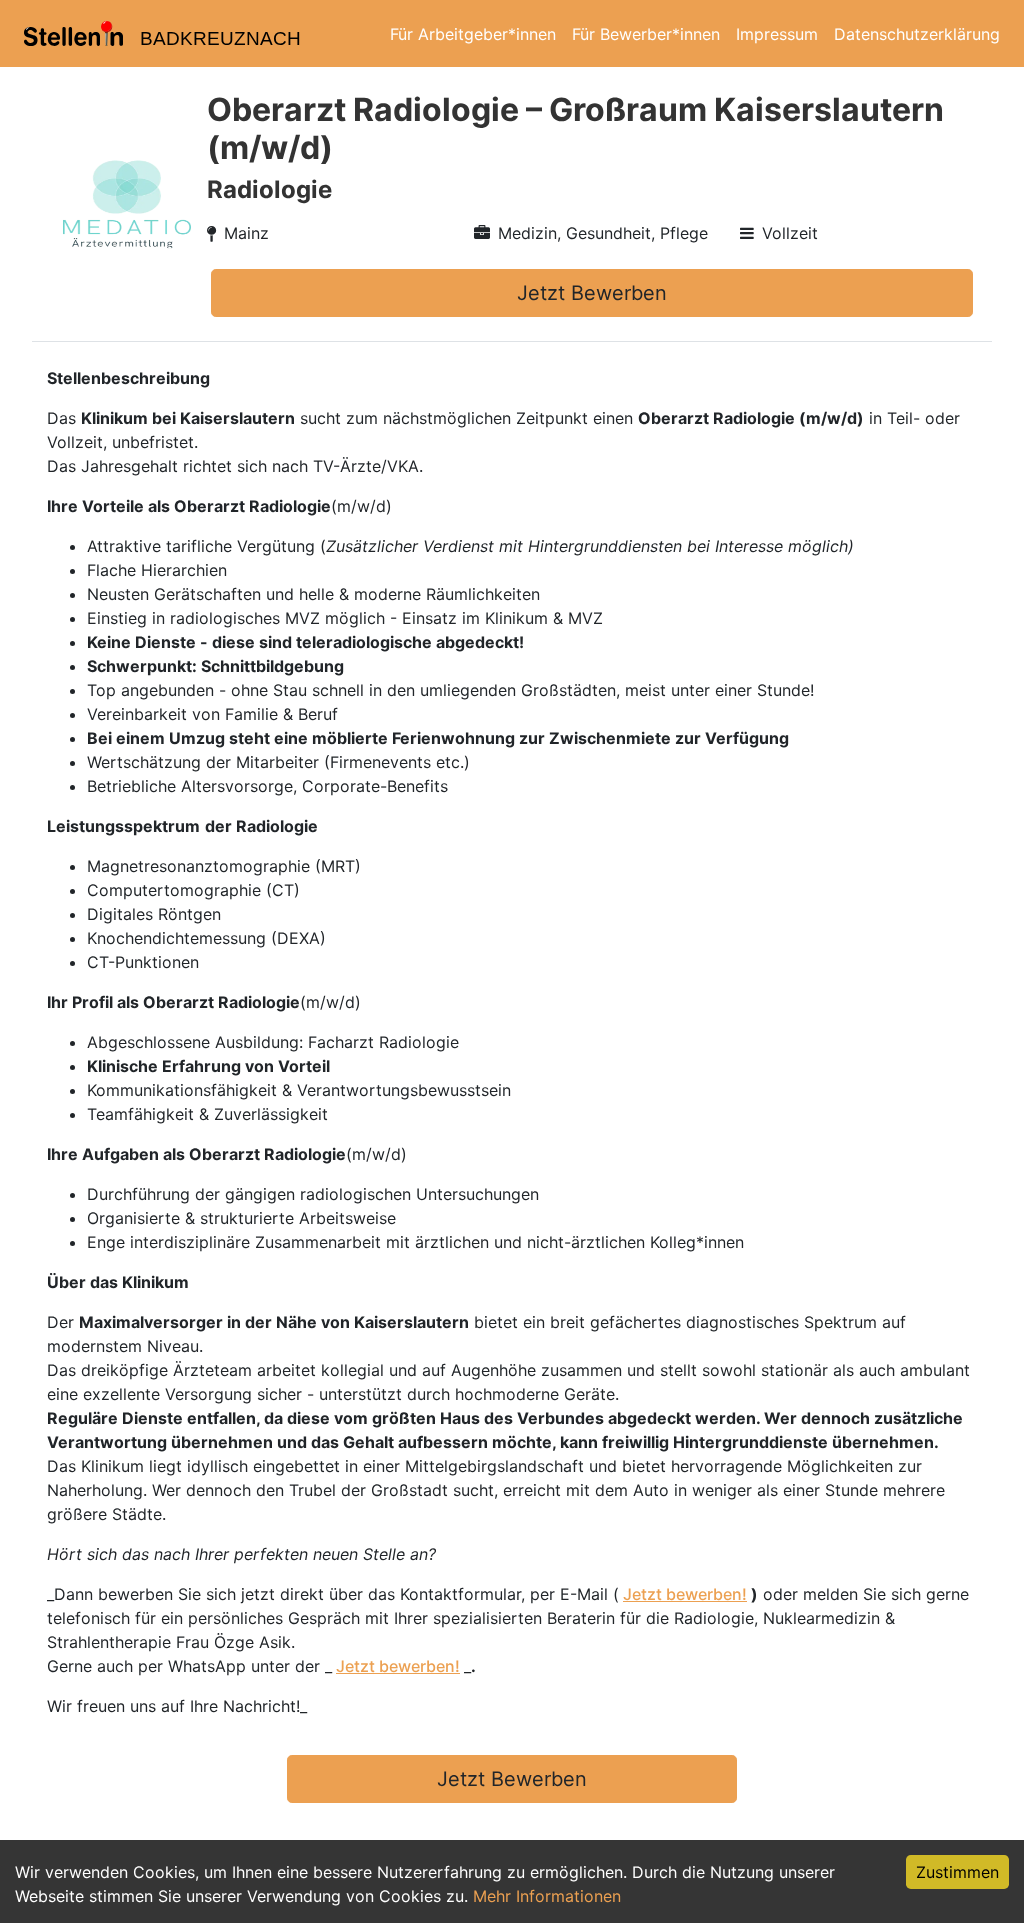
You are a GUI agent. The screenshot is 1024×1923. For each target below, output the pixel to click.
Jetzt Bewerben (592, 293)
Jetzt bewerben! (685, 1594)
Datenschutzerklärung (917, 34)
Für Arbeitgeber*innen (473, 34)
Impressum (777, 34)
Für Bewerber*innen (646, 34)
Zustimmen (957, 1872)
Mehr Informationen (547, 1896)
